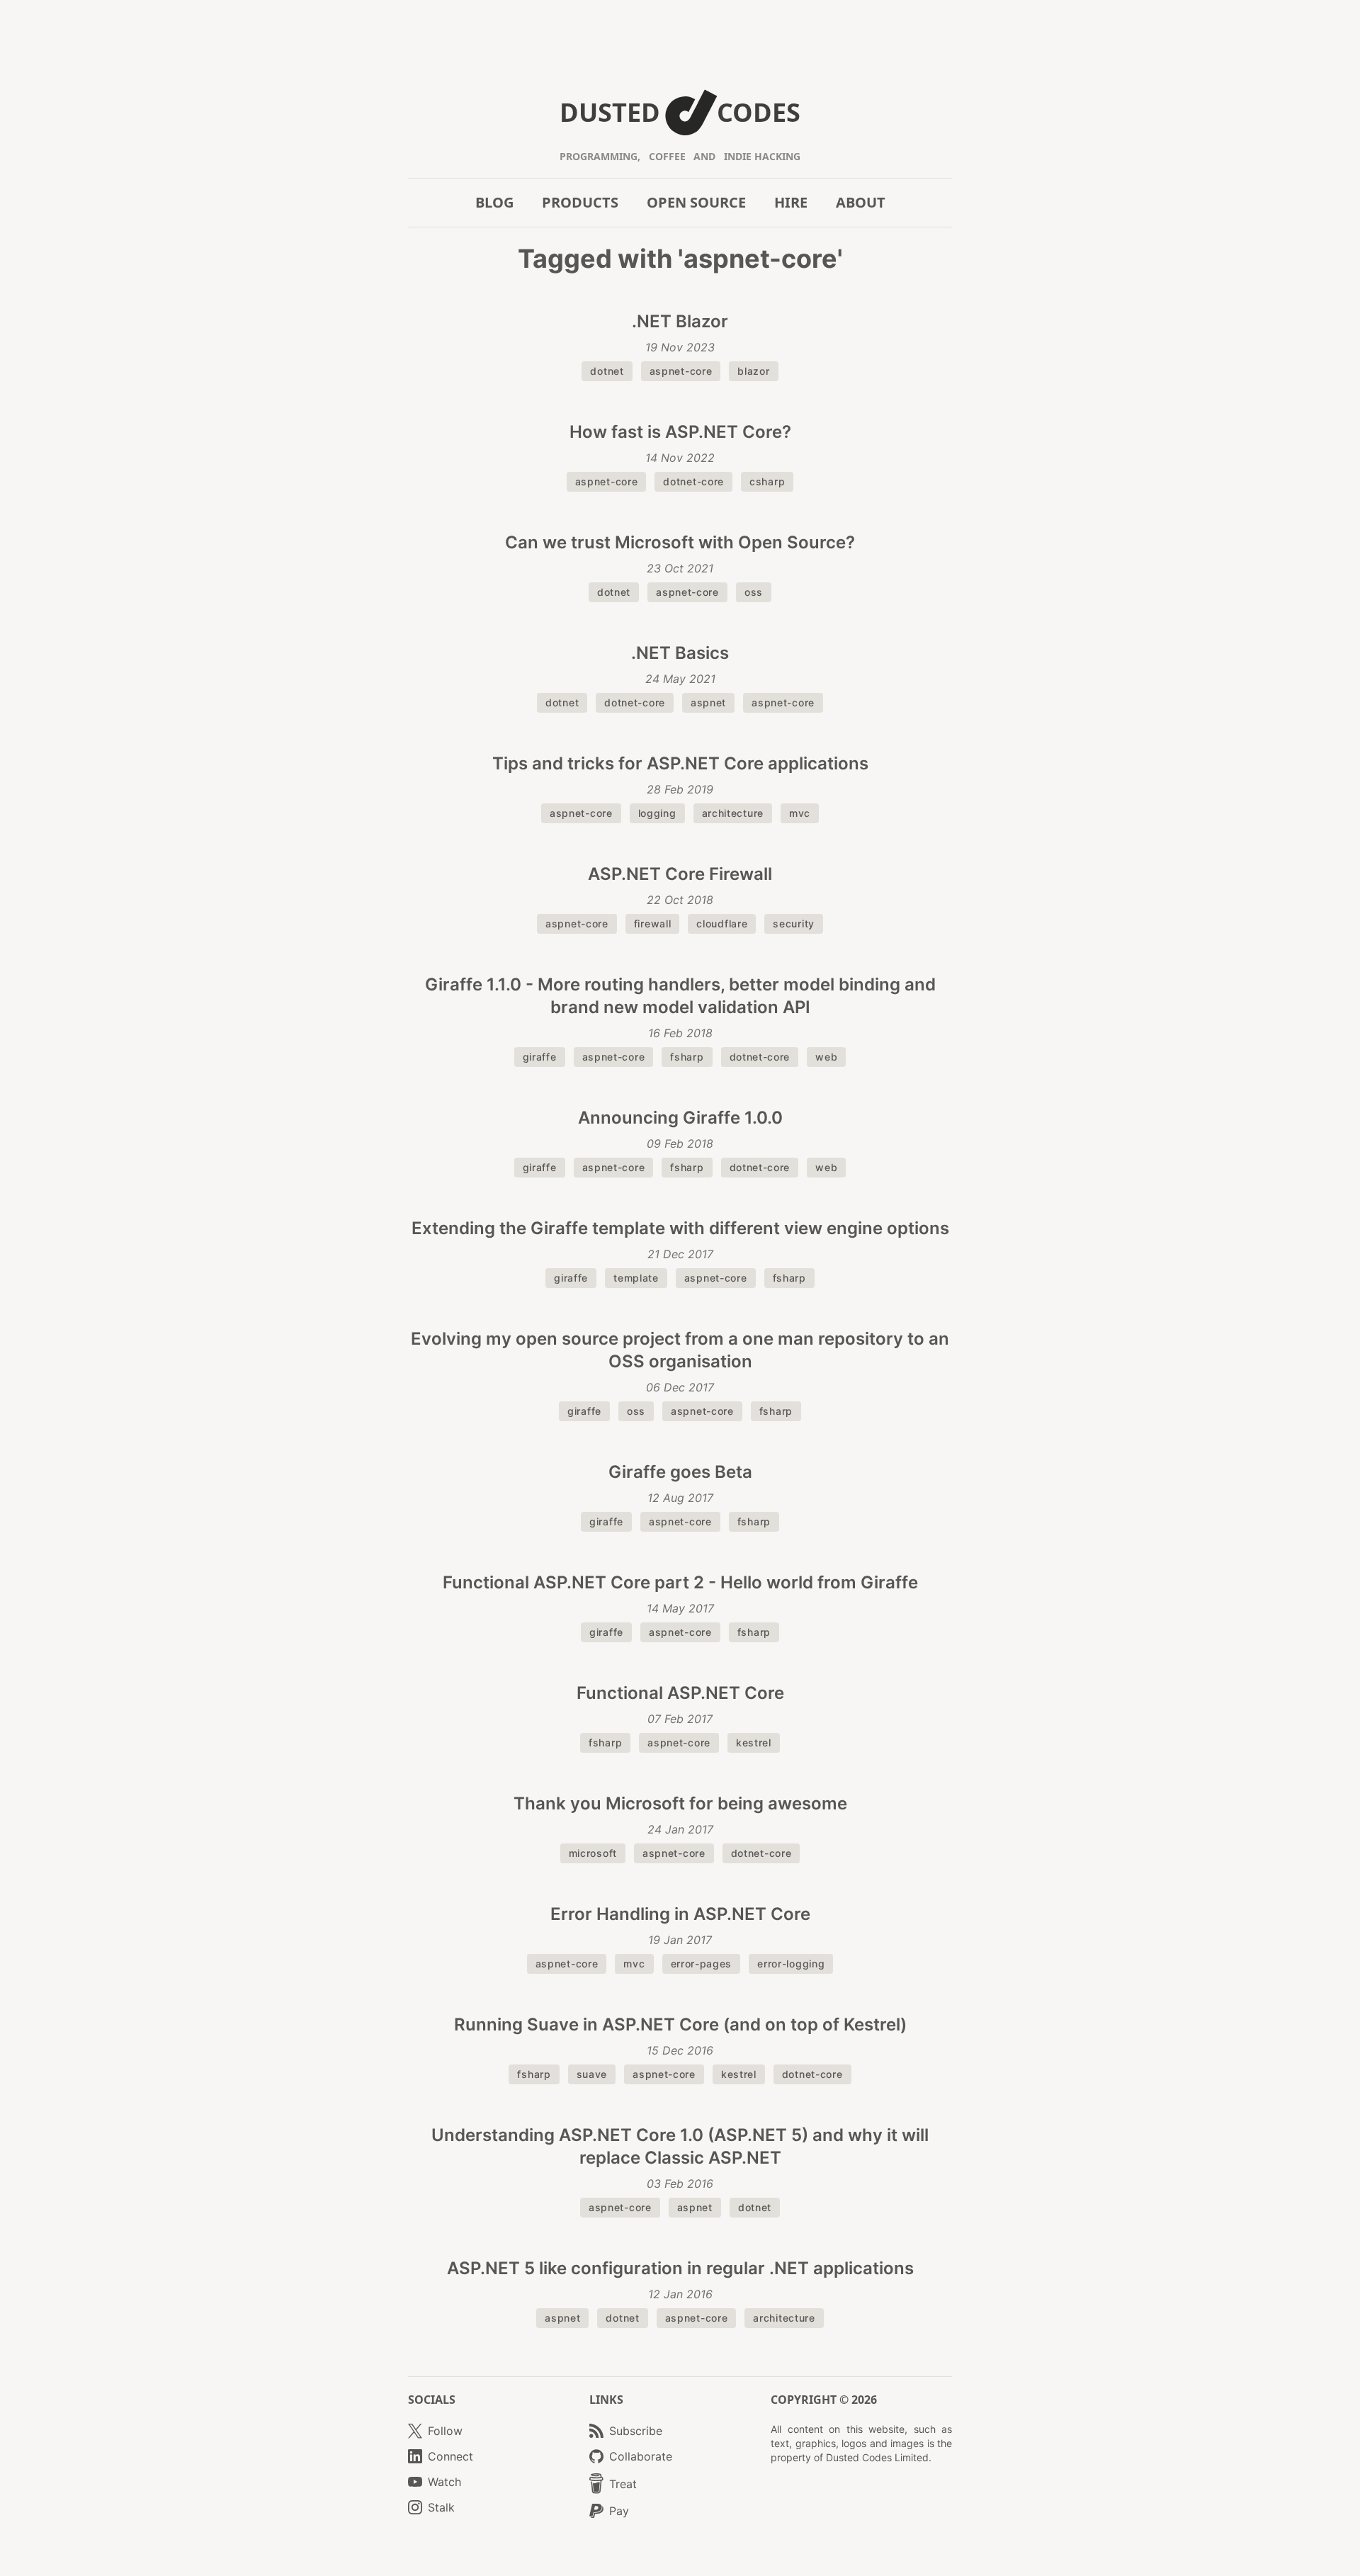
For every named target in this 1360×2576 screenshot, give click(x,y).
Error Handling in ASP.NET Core (680, 1914)
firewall (653, 923)
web (826, 1057)
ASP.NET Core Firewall (680, 874)
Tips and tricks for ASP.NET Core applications (680, 763)
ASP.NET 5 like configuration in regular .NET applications (680, 2268)
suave (592, 2074)
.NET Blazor (680, 321)
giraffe (540, 1057)
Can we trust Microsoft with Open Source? (680, 542)
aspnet (708, 702)
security (794, 923)
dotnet (607, 371)
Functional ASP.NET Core (680, 1693)
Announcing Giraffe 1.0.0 (680, 1118)
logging (657, 813)
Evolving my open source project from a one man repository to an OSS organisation (680, 1350)
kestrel (754, 1742)
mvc (800, 813)
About (861, 202)
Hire (791, 202)
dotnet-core (693, 481)
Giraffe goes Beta (680, 1472)
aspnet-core (681, 371)
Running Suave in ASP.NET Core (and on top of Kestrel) (680, 2024)
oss (754, 592)
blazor (753, 371)
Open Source (696, 202)
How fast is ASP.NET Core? (680, 432)
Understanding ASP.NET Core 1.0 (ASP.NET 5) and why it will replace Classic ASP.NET (680, 2146)
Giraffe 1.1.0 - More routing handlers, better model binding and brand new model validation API (680, 996)
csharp (767, 481)
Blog (494, 202)
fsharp (687, 1057)
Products (580, 202)
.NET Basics (680, 653)
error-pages (702, 1964)
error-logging (791, 1964)
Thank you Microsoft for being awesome (680, 1803)
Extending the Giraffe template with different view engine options (680, 1228)
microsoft (593, 1853)
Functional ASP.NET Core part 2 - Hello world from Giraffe (680, 1582)
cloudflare (722, 923)
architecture (733, 813)
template (636, 1278)
